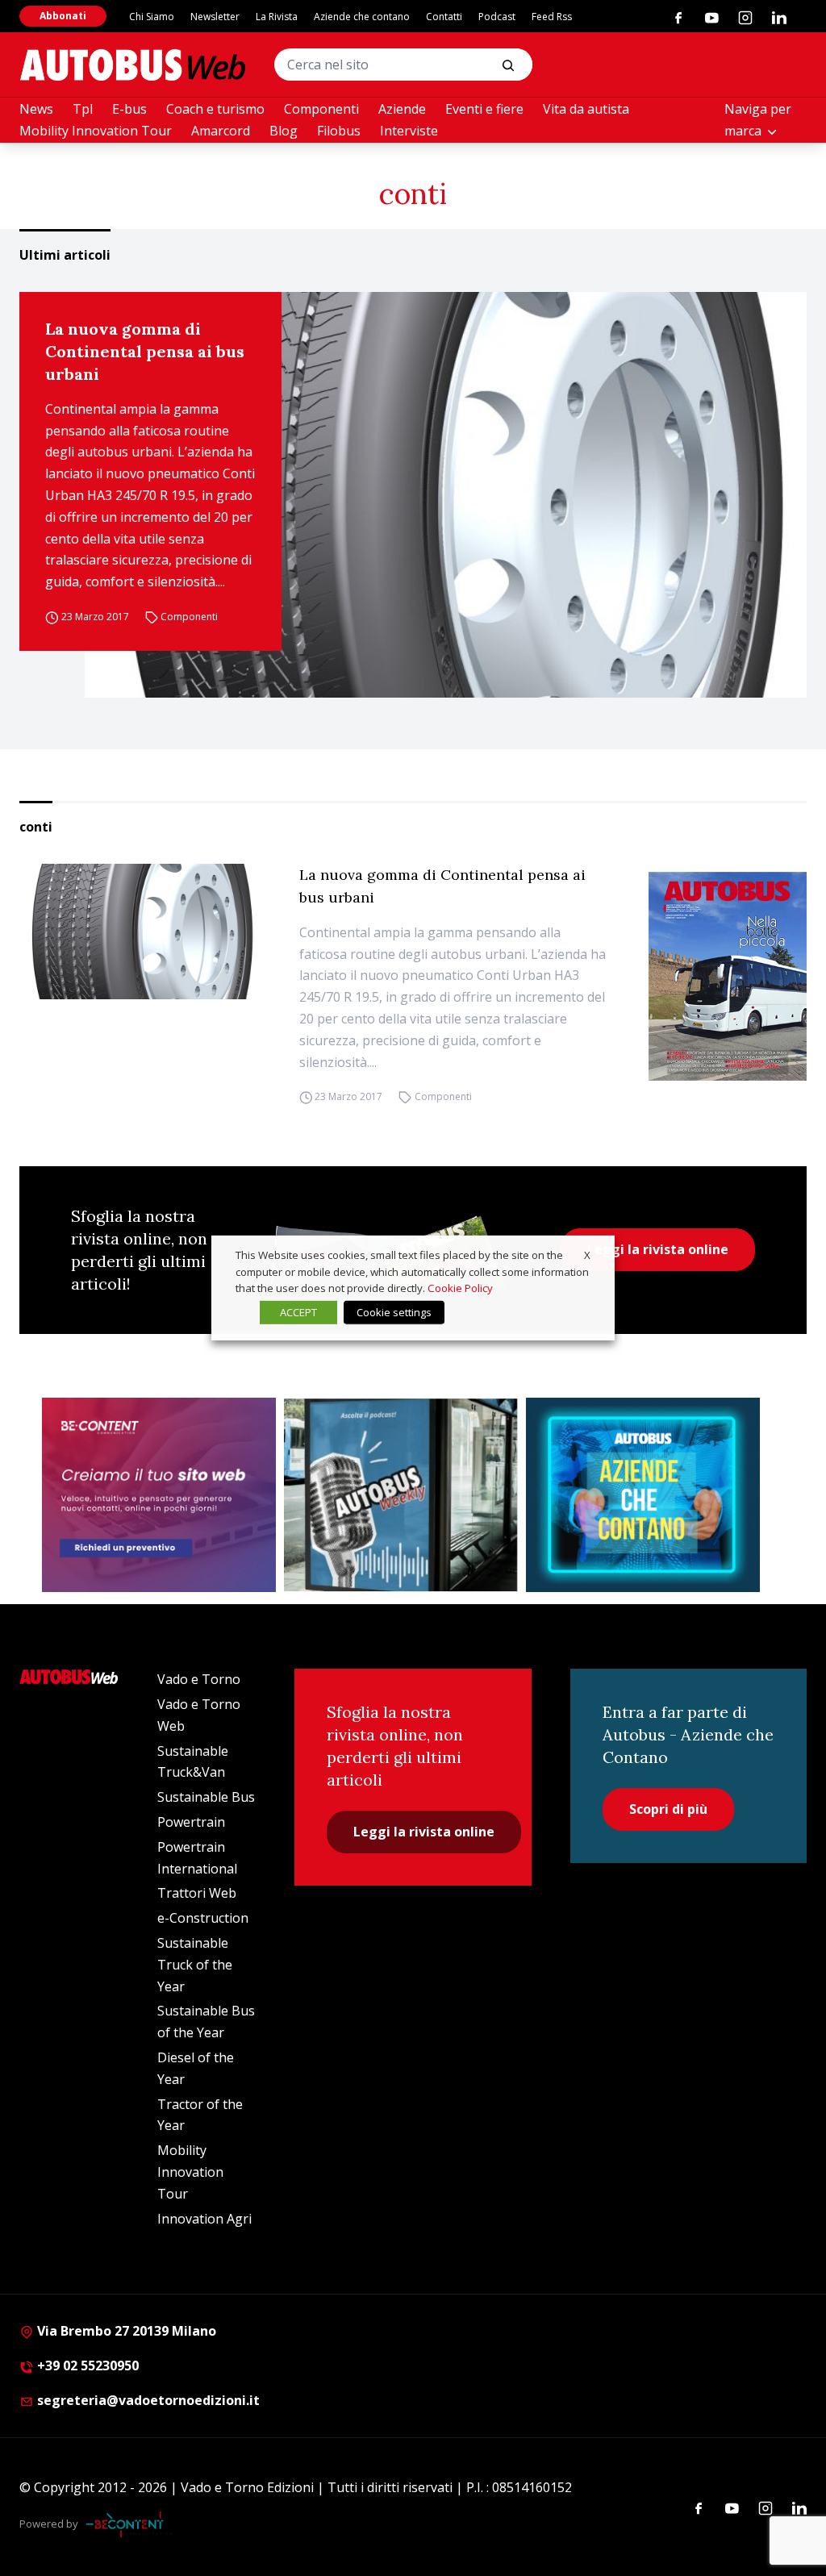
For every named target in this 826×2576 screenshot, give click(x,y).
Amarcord (221, 131)
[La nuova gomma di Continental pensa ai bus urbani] (446, 495)
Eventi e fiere (484, 109)
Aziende (402, 109)
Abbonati (63, 16)
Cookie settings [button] (394, 1312)
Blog (284, 131)
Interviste (409, 131)
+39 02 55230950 (86, 2366)
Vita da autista (586, 109)
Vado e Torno (199, 1679)
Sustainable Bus (206, 1797)
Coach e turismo (215, 109)
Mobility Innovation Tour (96, 131)
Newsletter (215, 17)
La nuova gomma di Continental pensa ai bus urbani (145, 351)
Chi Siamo (152, 17)
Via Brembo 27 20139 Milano (125, 2331)
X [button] (587, 1255)
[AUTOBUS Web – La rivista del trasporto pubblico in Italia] (132, 65)
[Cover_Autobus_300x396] (728, 976)
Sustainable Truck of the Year (195, 1965)
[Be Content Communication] (129, 2524)
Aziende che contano (362, 17)
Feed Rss (552, 17)
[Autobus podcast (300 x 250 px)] (401, 1495)
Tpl (83, 109)
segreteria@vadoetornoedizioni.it (148, 2400)
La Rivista (277, 17)
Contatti (444, 17)
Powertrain (191, 1822)
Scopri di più (668, 1809)
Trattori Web (197, 1893)
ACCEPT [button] (298, 1312)
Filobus (339, 131)
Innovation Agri (204, 2219)
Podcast (497, 17)
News (36, 109)
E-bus (129, 109)
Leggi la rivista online (658, 1249)
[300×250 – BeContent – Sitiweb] (159, 1495)
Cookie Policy (460, 1288)
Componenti (321, 109)
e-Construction (203, 1918)
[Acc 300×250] (643, 1495)
